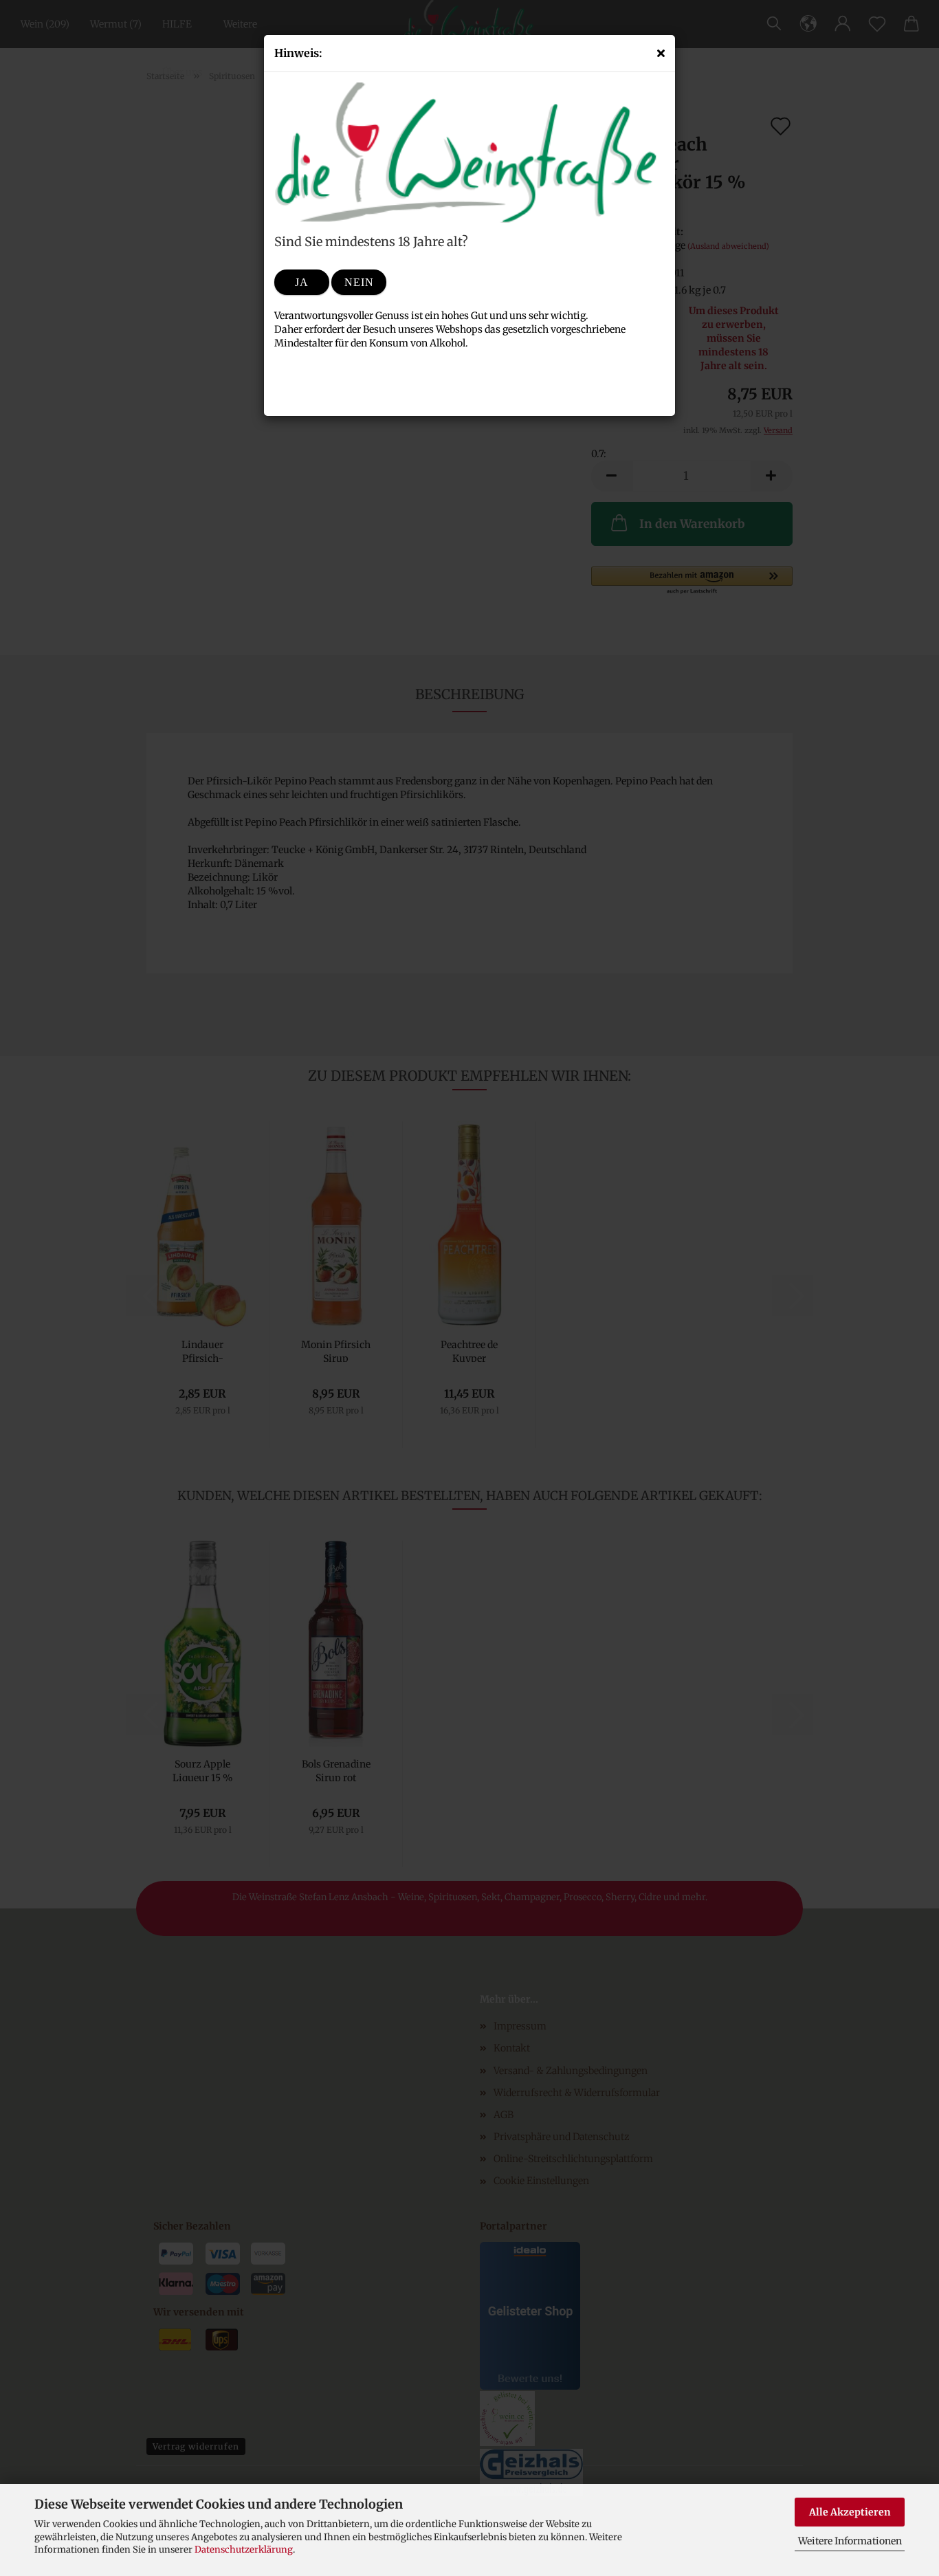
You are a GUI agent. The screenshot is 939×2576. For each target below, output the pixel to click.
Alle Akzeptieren (850, 2512)
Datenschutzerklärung (244, 2550)
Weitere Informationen (850, 2541)
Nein (359, 282)
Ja (302, 282)
